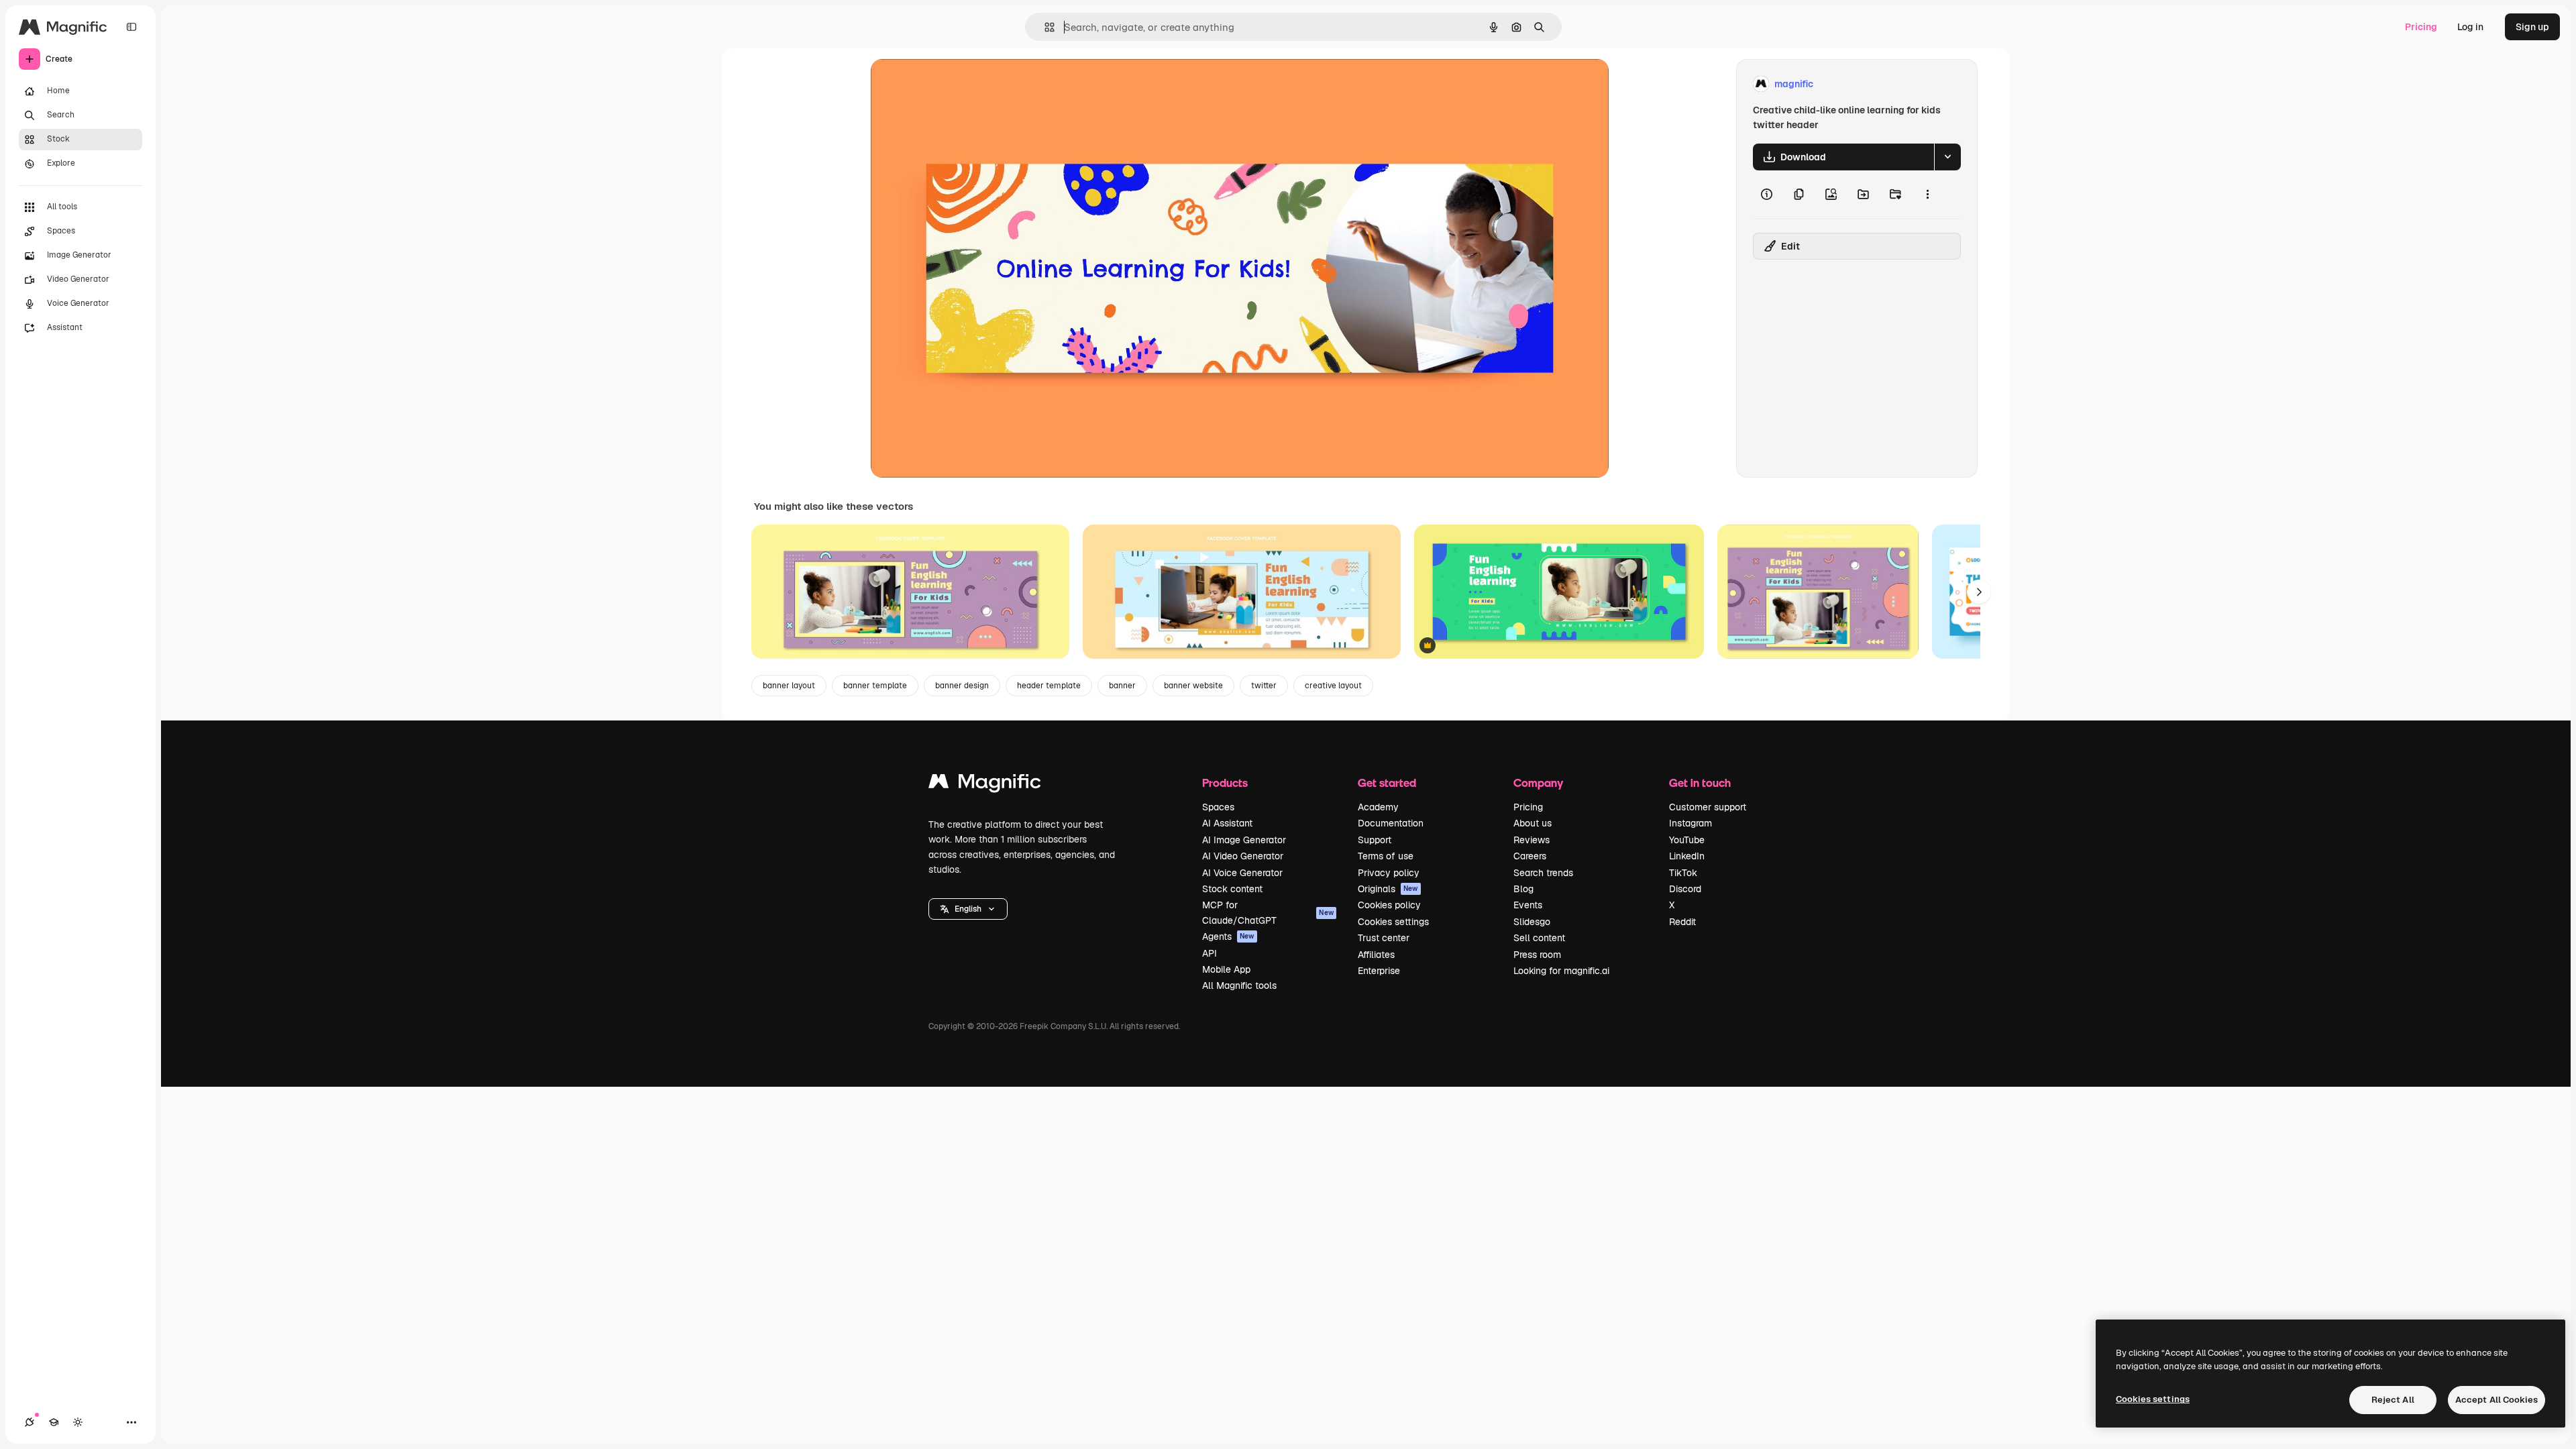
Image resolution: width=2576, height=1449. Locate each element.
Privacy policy (1389, 873)
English (968, 909)
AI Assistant (1227, 823)
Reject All (2393, 1400)
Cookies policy (1389, 905)
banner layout (789, 686)
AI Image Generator (1244, 840)
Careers (1530, 856)
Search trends (1543, 873)
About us (1533, 823)
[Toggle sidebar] (131, 27)
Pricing (2421, 27)
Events (1528, 905)
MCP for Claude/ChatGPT (1268, 912)
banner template (875, 686)
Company (1538, 783)
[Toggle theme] (78, 1422)
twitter (1264, 686)
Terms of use (1386, 856)
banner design (962, 686)
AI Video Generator (1243, 856)
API (1210, 953)
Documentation (1391, 823)
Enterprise (1379, 971)
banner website (1193, 686)
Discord (1685, 889)
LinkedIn (1687, 856)
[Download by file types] (1947, 157)
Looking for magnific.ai (1561, 971)
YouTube (1687, 840)
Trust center (1384, 938)
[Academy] (54, 1422)
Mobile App (1226, 969)
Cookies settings (1393, 922)
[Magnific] (985, 785)
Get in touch (1700, 783)
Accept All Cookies (2497, 1400)
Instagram (1690, 823)
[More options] (1927, 195)
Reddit (1682, 922)
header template (1049, 686)
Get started (1387, 783)
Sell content (1539, 938)
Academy (1378, 807)
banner (1122, 686)
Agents (1228, 936)
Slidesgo (1532, 922)
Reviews (1532, 840)
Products (1225, 783)
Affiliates (1376, 955)
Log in (2470, 27)
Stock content (1232, 889)
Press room (1537, 955)
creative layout (1333, 686)
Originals (1388, 889)
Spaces (1218, 807)
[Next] (1979, 592)
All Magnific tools (1239, 985)
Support (1375, 840)
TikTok (1683, 873)
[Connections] (30, 1422)
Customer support (1708, 807)
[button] (968, 909)
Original (957, 84)
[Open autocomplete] (1044, 27)
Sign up (2532, 27)
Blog (1523, 889)
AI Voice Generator (1242, 873)
